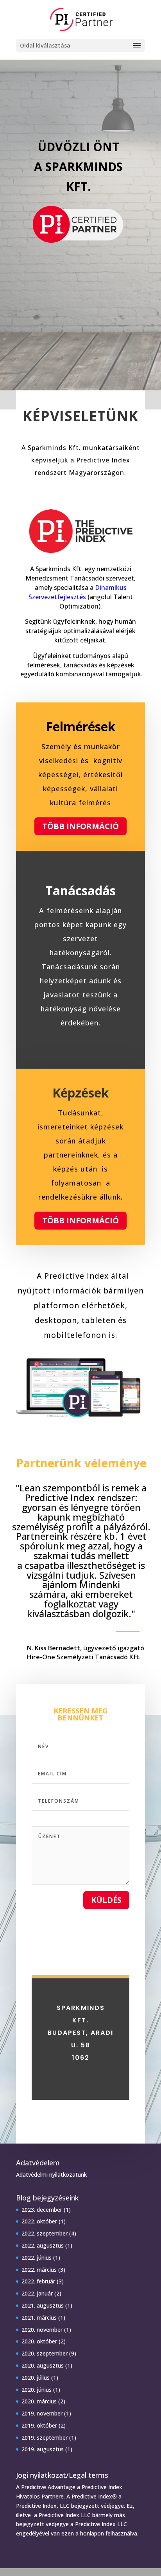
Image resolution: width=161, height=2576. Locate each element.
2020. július (36, 2378)
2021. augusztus (43, 2305)
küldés (106, 1900)
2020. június (37, 2390)
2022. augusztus (43, 2245)
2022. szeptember (45, 2233)
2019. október (39, 2425)
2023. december (42, 2210)
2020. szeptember (45, 2353)
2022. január (37, 2293)
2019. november (42, 2413)
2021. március (39, 2318)
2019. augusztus (43, 2449)
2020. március (39, 2401)
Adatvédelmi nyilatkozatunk (51, 2175)
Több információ (80, 826)
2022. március (39, 2270)
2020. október (39, 2341)
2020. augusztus (43, 2365)
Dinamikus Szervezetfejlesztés (78, 592)
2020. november (42, 2330)
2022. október (39, 2221)
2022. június (37, 2258)
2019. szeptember (45, 2437)
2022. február (38, 2281)
